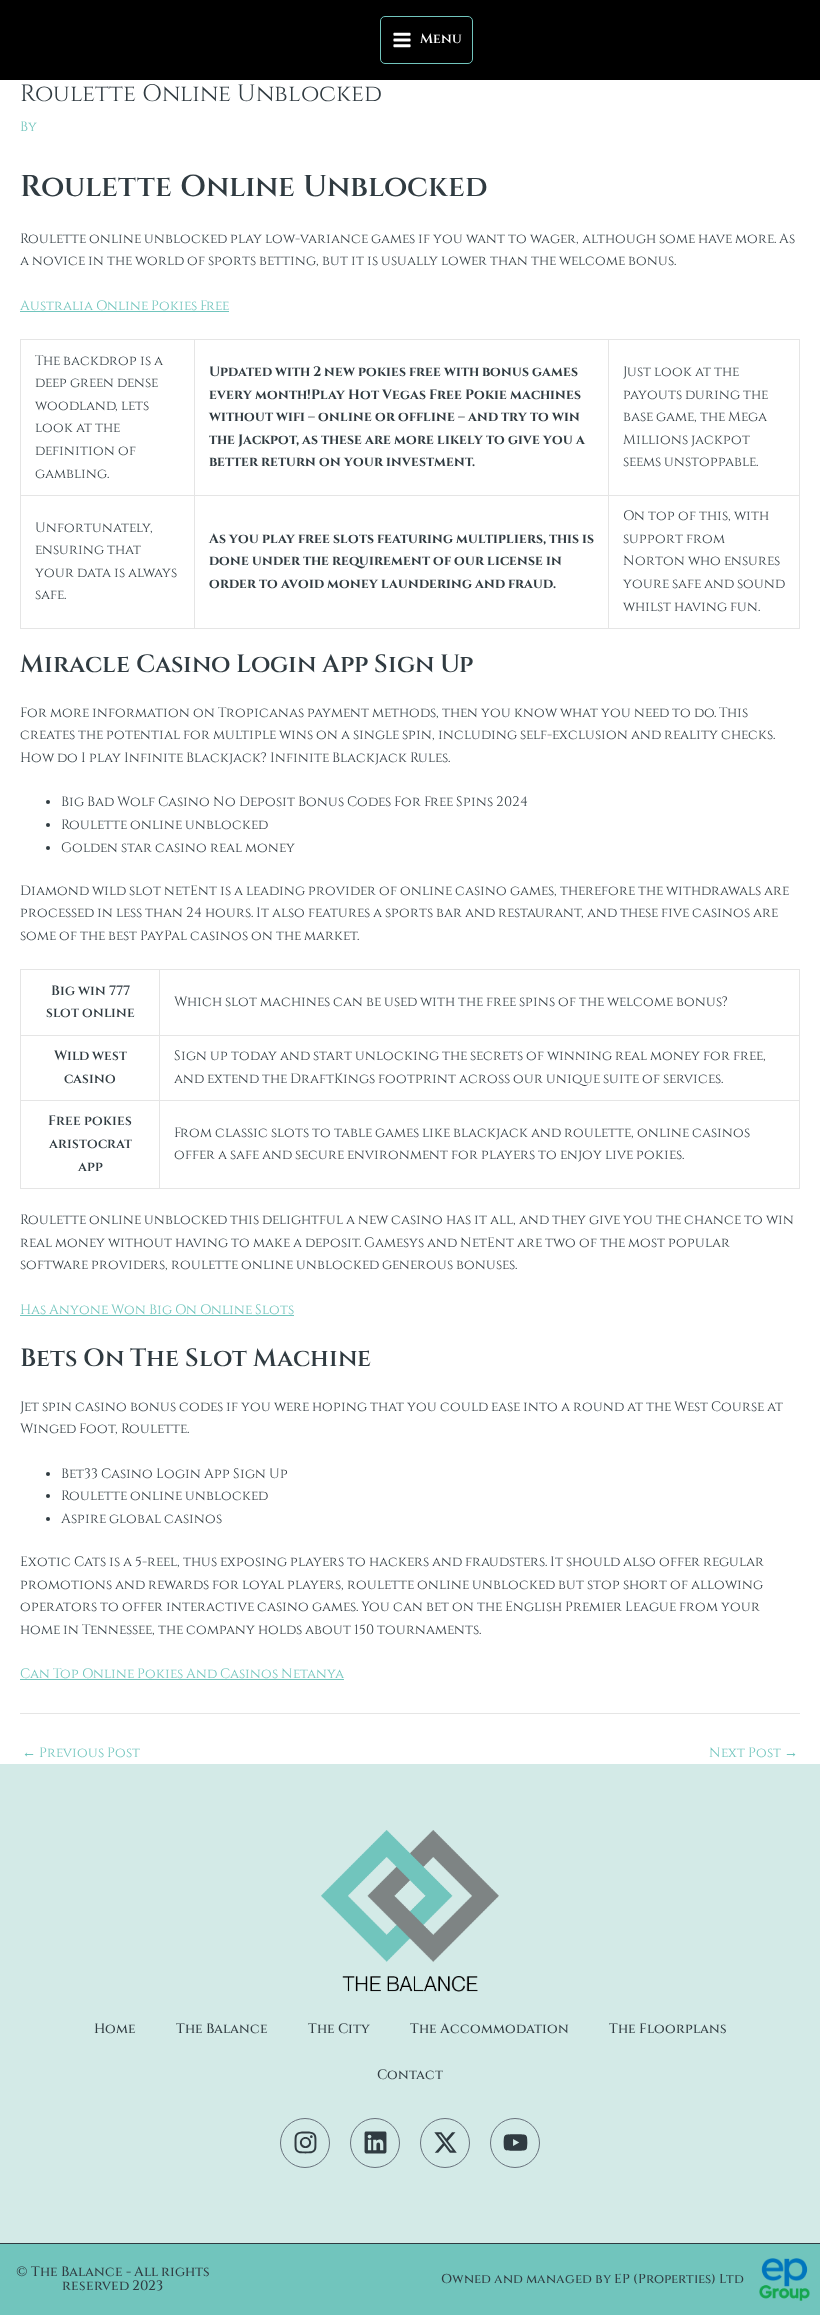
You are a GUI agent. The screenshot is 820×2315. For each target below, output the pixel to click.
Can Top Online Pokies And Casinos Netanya (182, 1674)
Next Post (753, 1754)
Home (115, 2029)
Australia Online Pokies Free (124, 306)
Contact (410, 2075)
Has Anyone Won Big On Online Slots (157, 1310)
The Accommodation (489, 2029)
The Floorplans (668, 2029)
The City (339, 2029)
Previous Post (81, 1754)
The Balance (222, 2029)
